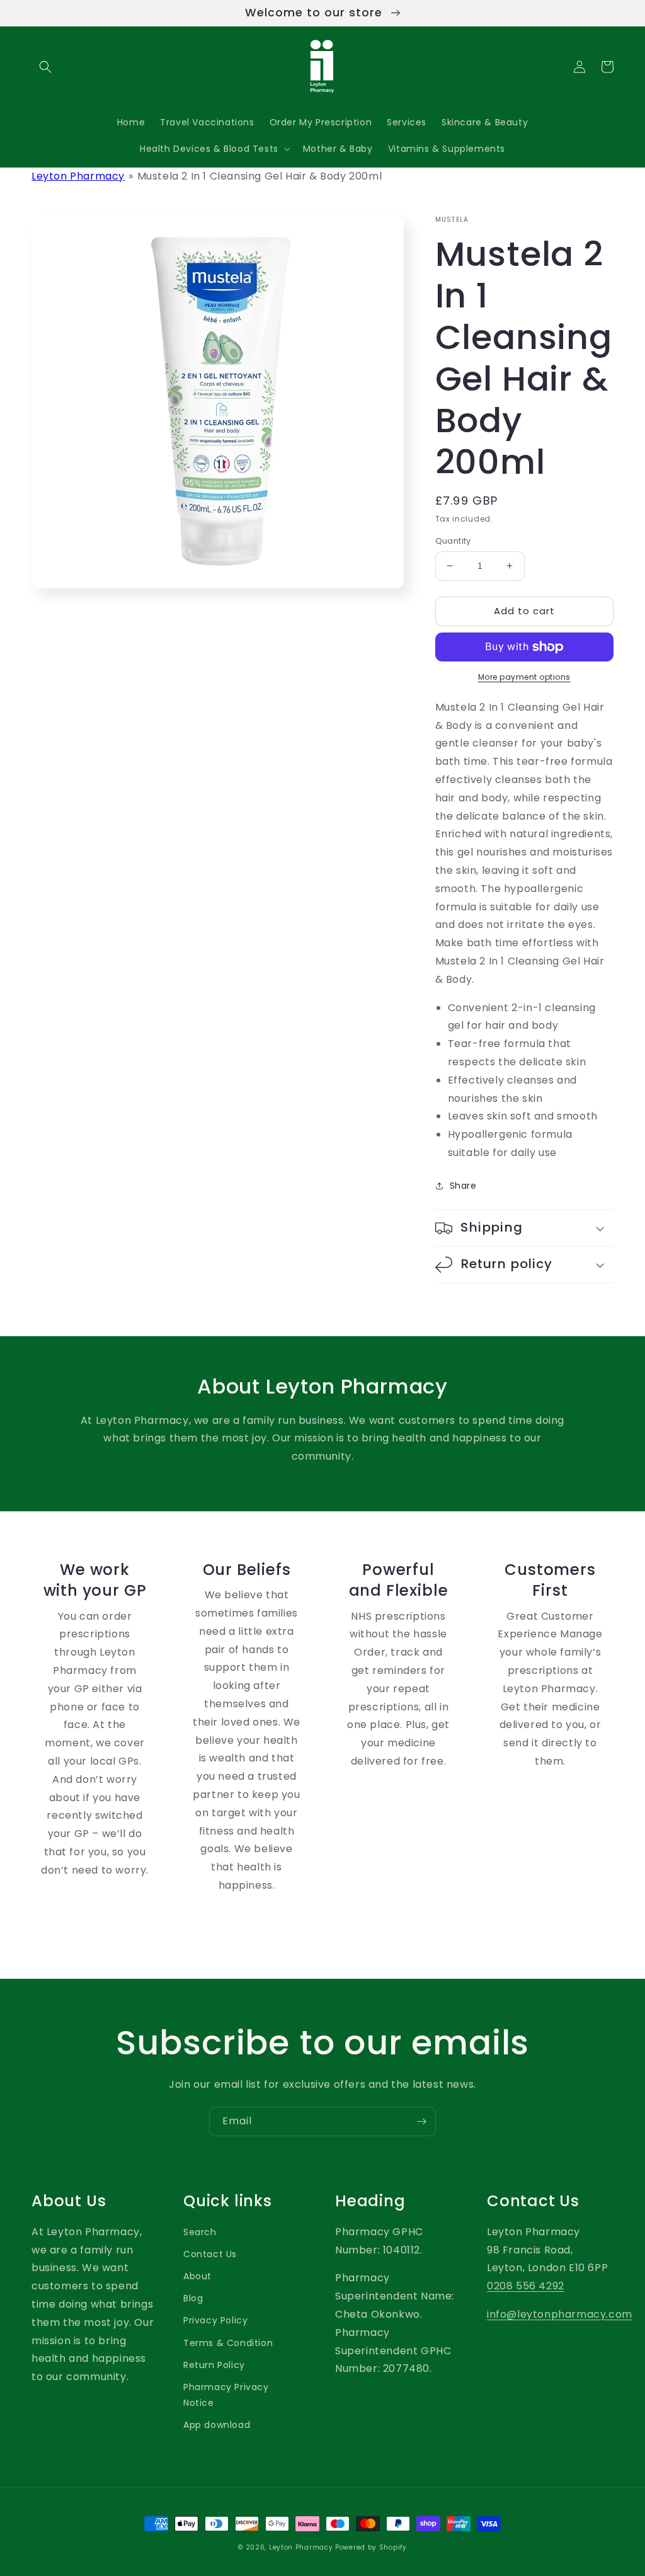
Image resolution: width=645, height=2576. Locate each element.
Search (200, 2232)
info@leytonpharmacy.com (560, 2314)
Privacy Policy (215, 2320)
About (197, 2276)
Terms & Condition (228, 2343)
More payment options (524, 677)
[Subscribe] (421, 2121)
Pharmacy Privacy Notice (226, 2395)
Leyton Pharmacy (78, 176)
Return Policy (214, 2365)
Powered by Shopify (371, 2547)
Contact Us (210, 2254)
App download (217, 2425)
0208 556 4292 (526, 2286)
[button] (45, 67)
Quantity (453, 541)
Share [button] (463, 1186)
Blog (193, 2298)
